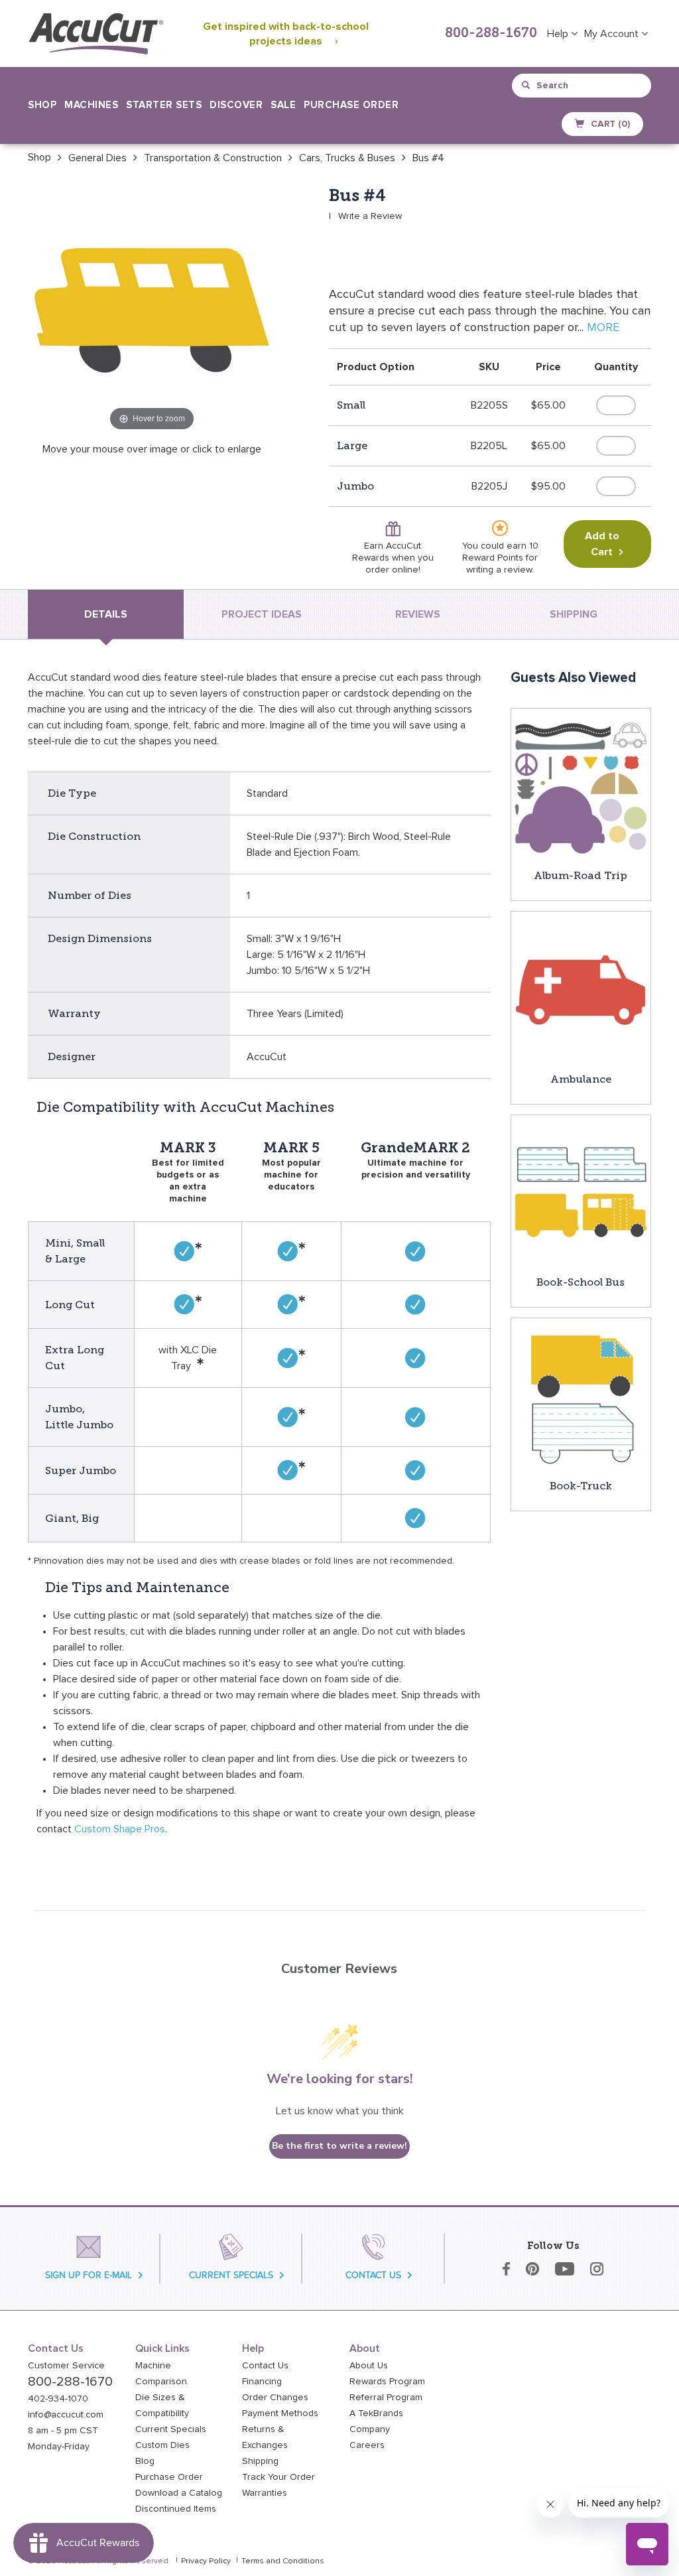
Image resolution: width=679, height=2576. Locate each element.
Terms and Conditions (283, 2561)
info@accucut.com (66, 2415)
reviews (418, 614)
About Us (369, 2366)
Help (559, 34)
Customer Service (66, 2366)
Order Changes (275, 2398)
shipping (574, 614)
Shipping (260, 2461)
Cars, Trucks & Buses (347, 158)
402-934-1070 (58, 2399)
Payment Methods (280, 2413)
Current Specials (171, 2429)
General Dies (97, 158)
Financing (262, 2382)
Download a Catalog (179, 2493)
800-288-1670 (491, 34)
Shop (39, 157)
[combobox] (583, 86)
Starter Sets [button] (164, 105)
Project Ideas (262, 614)
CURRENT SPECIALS (231, 2275)
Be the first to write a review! (339, 2146)
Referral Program (386, 2398)
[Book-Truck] (581, 1397)
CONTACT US (373, 2275)
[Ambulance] (581, 990)
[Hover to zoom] (152, 310)
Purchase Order (351, 105)
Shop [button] (42, 105)
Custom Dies (162, 2445)
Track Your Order (278, 2477)
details (106, 614)
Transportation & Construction (213, 158)
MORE (603, 328)
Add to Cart (602, 544)
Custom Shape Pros (120, 1829)
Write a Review (370, 216)
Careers (367, 2445)
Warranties (265, 2493)
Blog (145, 2461)
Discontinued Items (176, 2509)
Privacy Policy (206, 2561)
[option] (39, 157)
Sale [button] (283, 105)
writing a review (499, 570)
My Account (613, 34)
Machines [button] (91, 105)
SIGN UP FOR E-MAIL (89, 2275)
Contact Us (265, 2366)
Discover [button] (236, 105)
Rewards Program (387, 2382)
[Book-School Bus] (581, 1194)
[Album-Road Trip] (581, 787)
